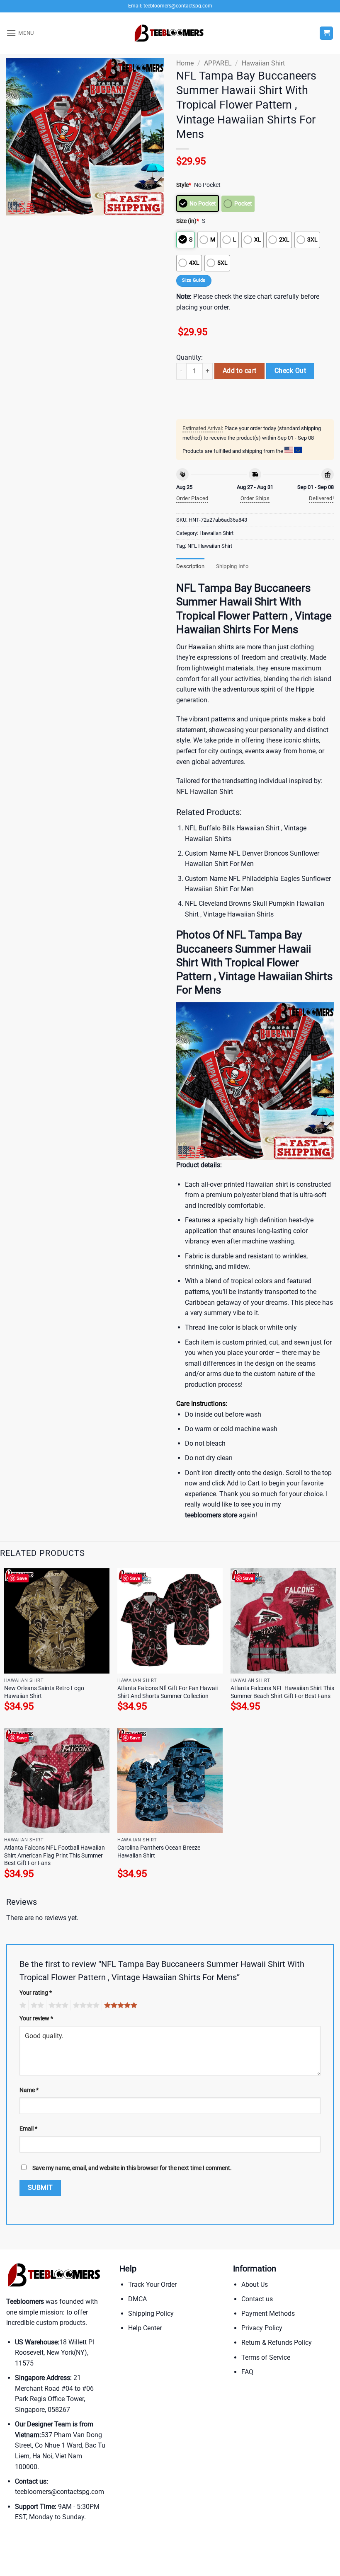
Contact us (257, 2299)
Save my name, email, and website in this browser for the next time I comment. (132, 2168)
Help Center (145, 2328)
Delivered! (321, 498)
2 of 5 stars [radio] (36, 2005)
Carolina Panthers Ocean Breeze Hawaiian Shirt (159, 1852)
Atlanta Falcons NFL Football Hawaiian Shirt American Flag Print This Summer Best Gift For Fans (55, 1855)
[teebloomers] (170, 33)
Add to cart (240, 371)
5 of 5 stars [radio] (119, 2005)
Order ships (255, 498)
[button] (20, 33)
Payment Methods (268, 2314)
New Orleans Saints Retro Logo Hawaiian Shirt (44, 1692)
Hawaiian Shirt (263, 63)
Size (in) (188, 221)
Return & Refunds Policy (277, 2343)
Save (22, 1578)
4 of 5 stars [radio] (85, 2005)
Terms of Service (266, 2357)
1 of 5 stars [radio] (22, 2005)
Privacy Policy (262, 2328)
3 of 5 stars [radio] (57, 2005)
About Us (255, 2285)
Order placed (192, 498)
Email (28, 2129)
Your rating (36, 1993)
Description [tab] (190, 566)
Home (185, 63)
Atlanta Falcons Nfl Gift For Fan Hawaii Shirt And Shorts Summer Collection (168, 1692)
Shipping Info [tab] (232, 566)
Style (184, 185)
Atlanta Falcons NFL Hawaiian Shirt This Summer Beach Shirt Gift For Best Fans (282, 1692)
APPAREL (218, 63)
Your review (36, 2018)
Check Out (290, 371)
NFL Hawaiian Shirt (210, 546)
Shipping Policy (151, 2314)
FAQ (247, 2372)
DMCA (137, 2299)
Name (29, 2090)
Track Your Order (152, 2285)
